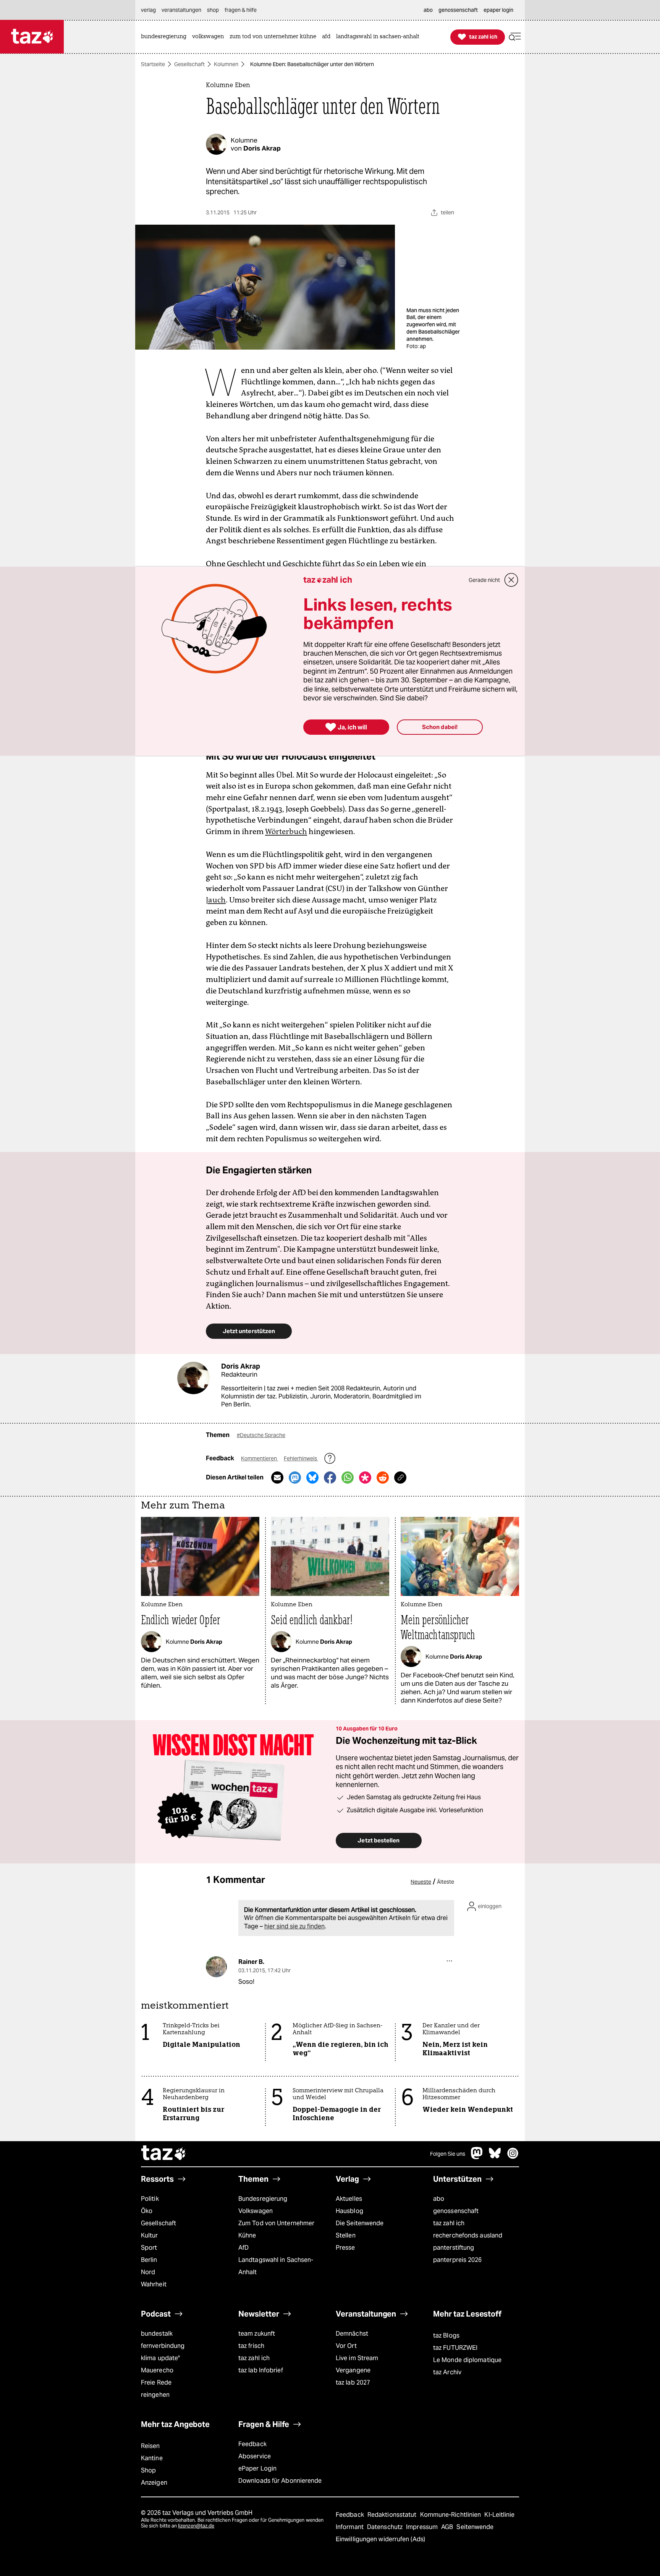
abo (439, 2199)
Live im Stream (357, 2358)
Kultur (150, 2235)
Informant (350, 2527)
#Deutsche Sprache (261, 1435)
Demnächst (352, 2334)
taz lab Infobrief (261, 2370)
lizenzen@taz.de (196, 2526)
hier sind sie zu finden (294, 1926)
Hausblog (349, 2211)
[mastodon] (477, 2157)
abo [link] (428, 10)
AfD (243, 2248)
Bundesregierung (263, 2199)
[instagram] (513, 2157)
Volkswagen (256, 2211)
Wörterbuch (286, 831)
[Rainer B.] (216, 1967)
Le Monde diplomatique (467, 2360)
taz (164, 2154)
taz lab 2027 (353, 2382)
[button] (515, 37)
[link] (166, 37)
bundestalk (157, 2334)
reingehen (155, 2395)
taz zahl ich (449, 2223)
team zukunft (257, 2334)
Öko (147, 2211)
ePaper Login (257, 2468)
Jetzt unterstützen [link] (249, 1331)
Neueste (421, 1882)
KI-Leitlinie (499, 2515)
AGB (448, 2527)
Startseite (153, 64)
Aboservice (255, 2456)
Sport (149, 2248)
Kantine (152, 2458)
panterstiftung (454, 2248)
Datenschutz (386, 2527)
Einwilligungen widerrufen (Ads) (380, 2539)
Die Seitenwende (360, 2223)
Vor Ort (346, 2346)
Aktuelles (349, 2199)
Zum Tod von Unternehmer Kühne (276, 2229)
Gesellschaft (189, 64)
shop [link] (213, 10)
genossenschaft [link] (458, 10)
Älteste (446, 1882)
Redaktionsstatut (393, 2515)
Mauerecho (157, 2370)
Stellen (346, 2235)
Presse (345, 2248)
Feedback (252, 2444)
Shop (148, 2470)
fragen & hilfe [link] (241, 10)
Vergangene (353, 2370)
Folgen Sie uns (448, 2154)
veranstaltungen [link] (181, 10)
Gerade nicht (484, 580)
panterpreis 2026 (458, 2260)
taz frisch (251, 2346)
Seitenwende (475, 2527)
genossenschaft (456, 2211)
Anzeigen (154, 2483)
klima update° (160, 2358)
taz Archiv (447, 2372)
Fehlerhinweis (301, 1458)
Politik (150, 2199)
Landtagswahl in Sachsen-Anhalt (276, 2266)
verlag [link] (148, 10)
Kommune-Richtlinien (451, 2515)
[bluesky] (495, 2157)
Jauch (216, 900)
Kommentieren (260, 1458)
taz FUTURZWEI (455, 2348)
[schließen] (511, 580)
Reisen (150, 2446)
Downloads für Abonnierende (280, 2481)
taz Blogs (446, 2335)
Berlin (149, 2260)
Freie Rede (156, 2382)
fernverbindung (163, 2346)
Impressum (423, 2527)
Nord (148, 2272)
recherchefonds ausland (468, 2235)
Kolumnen (226, 64)
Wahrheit (154, 2284)
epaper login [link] (498, 10)
